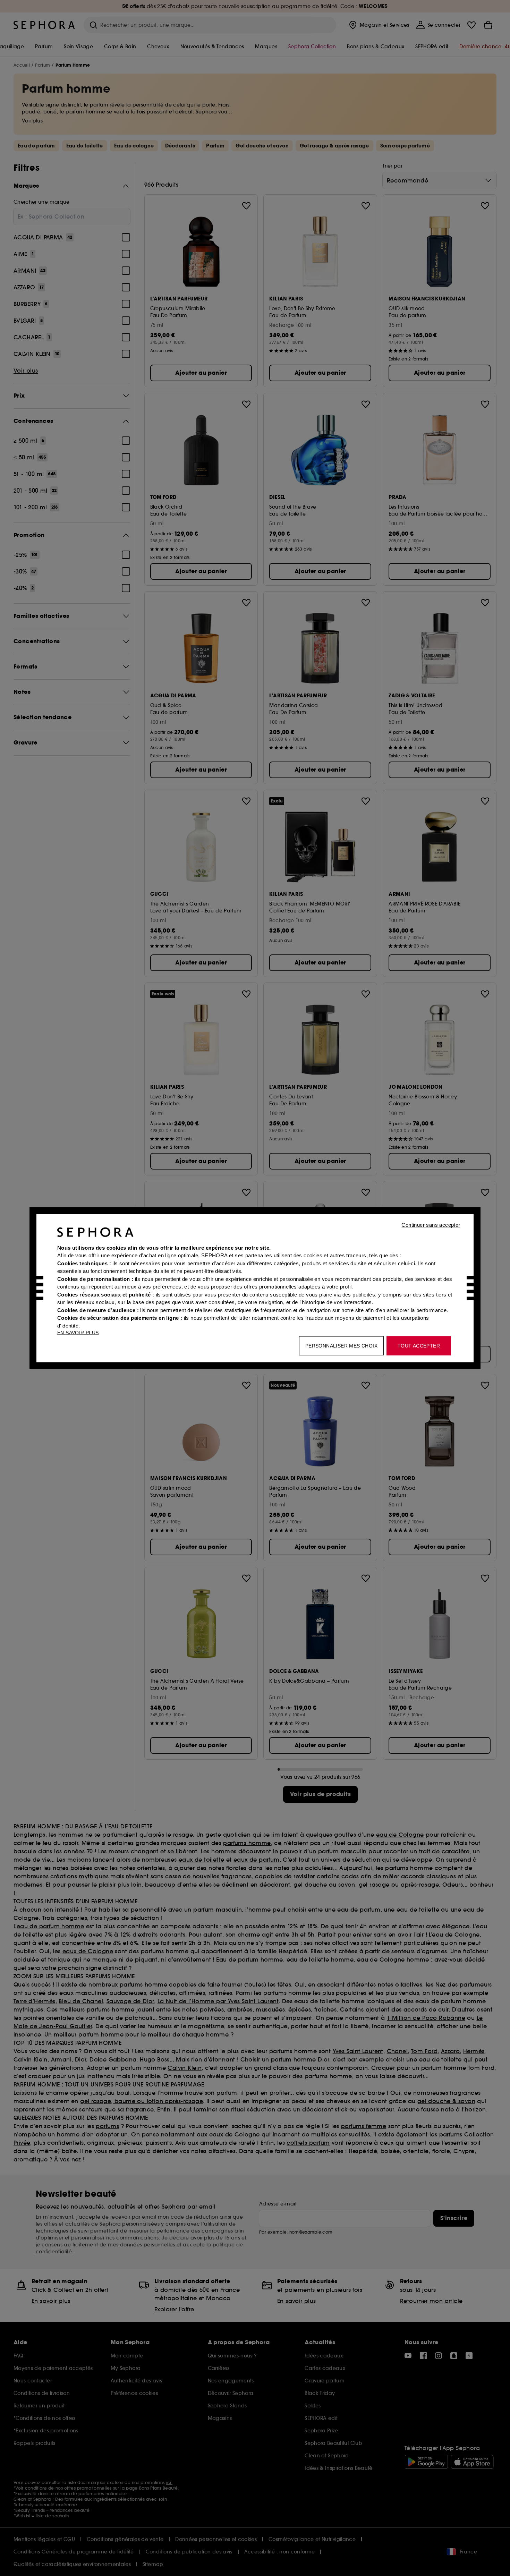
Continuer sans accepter (431, 1225)
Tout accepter (419, 1345)
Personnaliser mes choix (341, 1345)
